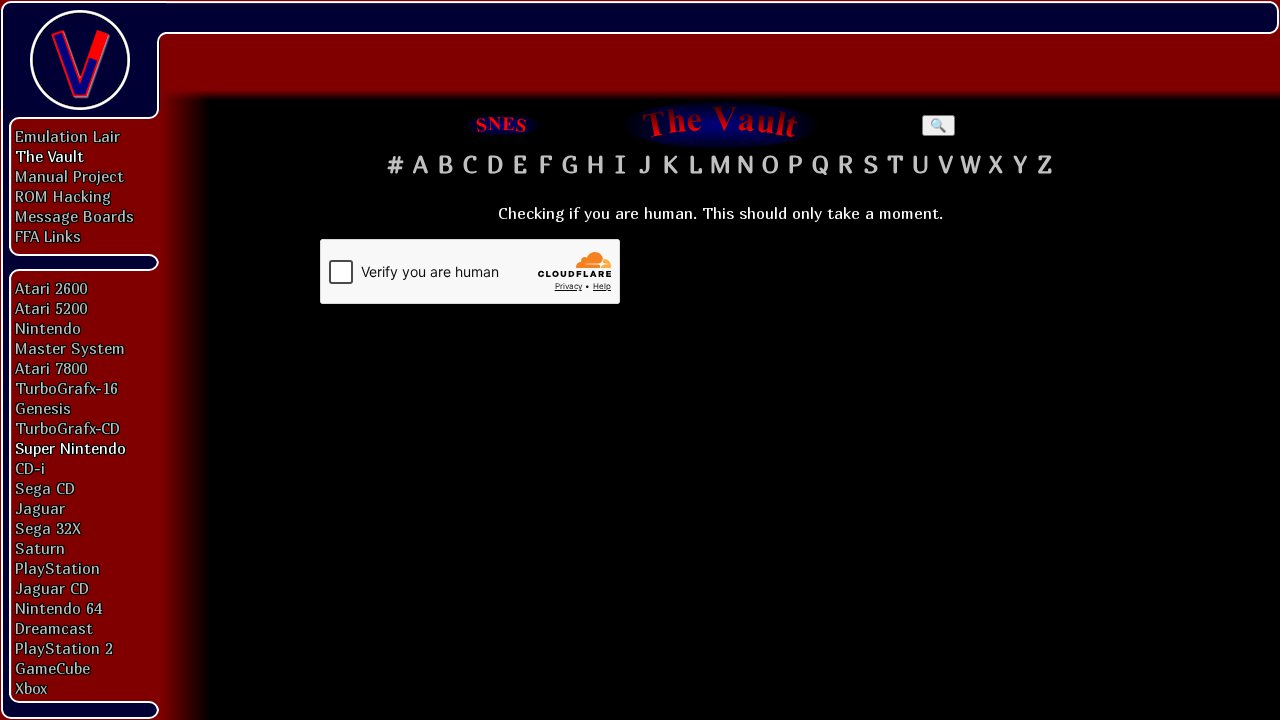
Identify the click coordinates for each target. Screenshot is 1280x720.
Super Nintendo (70, 448)
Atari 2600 (51, 288)
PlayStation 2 (64, 648)
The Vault (49, 156)
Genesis (43, 408)
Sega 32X (48, 528)
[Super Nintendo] (502, 125)
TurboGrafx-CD (67, 428)
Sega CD (45, 488)
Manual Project (69, 176)
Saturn (40, 548)
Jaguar (40, 508)
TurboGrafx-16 (66, 388)
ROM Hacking (63, 196)
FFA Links (48, 236)
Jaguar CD (52, 588)
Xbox (31, 688)
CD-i (30, 468)
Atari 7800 (51, 368)
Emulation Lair (67, 136)
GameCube (52, 668)
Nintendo (48, 328)
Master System (70, 348)
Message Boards (74, 216)
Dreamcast (54, 628)
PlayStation (57, 568)
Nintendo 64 (58, 608)
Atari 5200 (51, 308)
